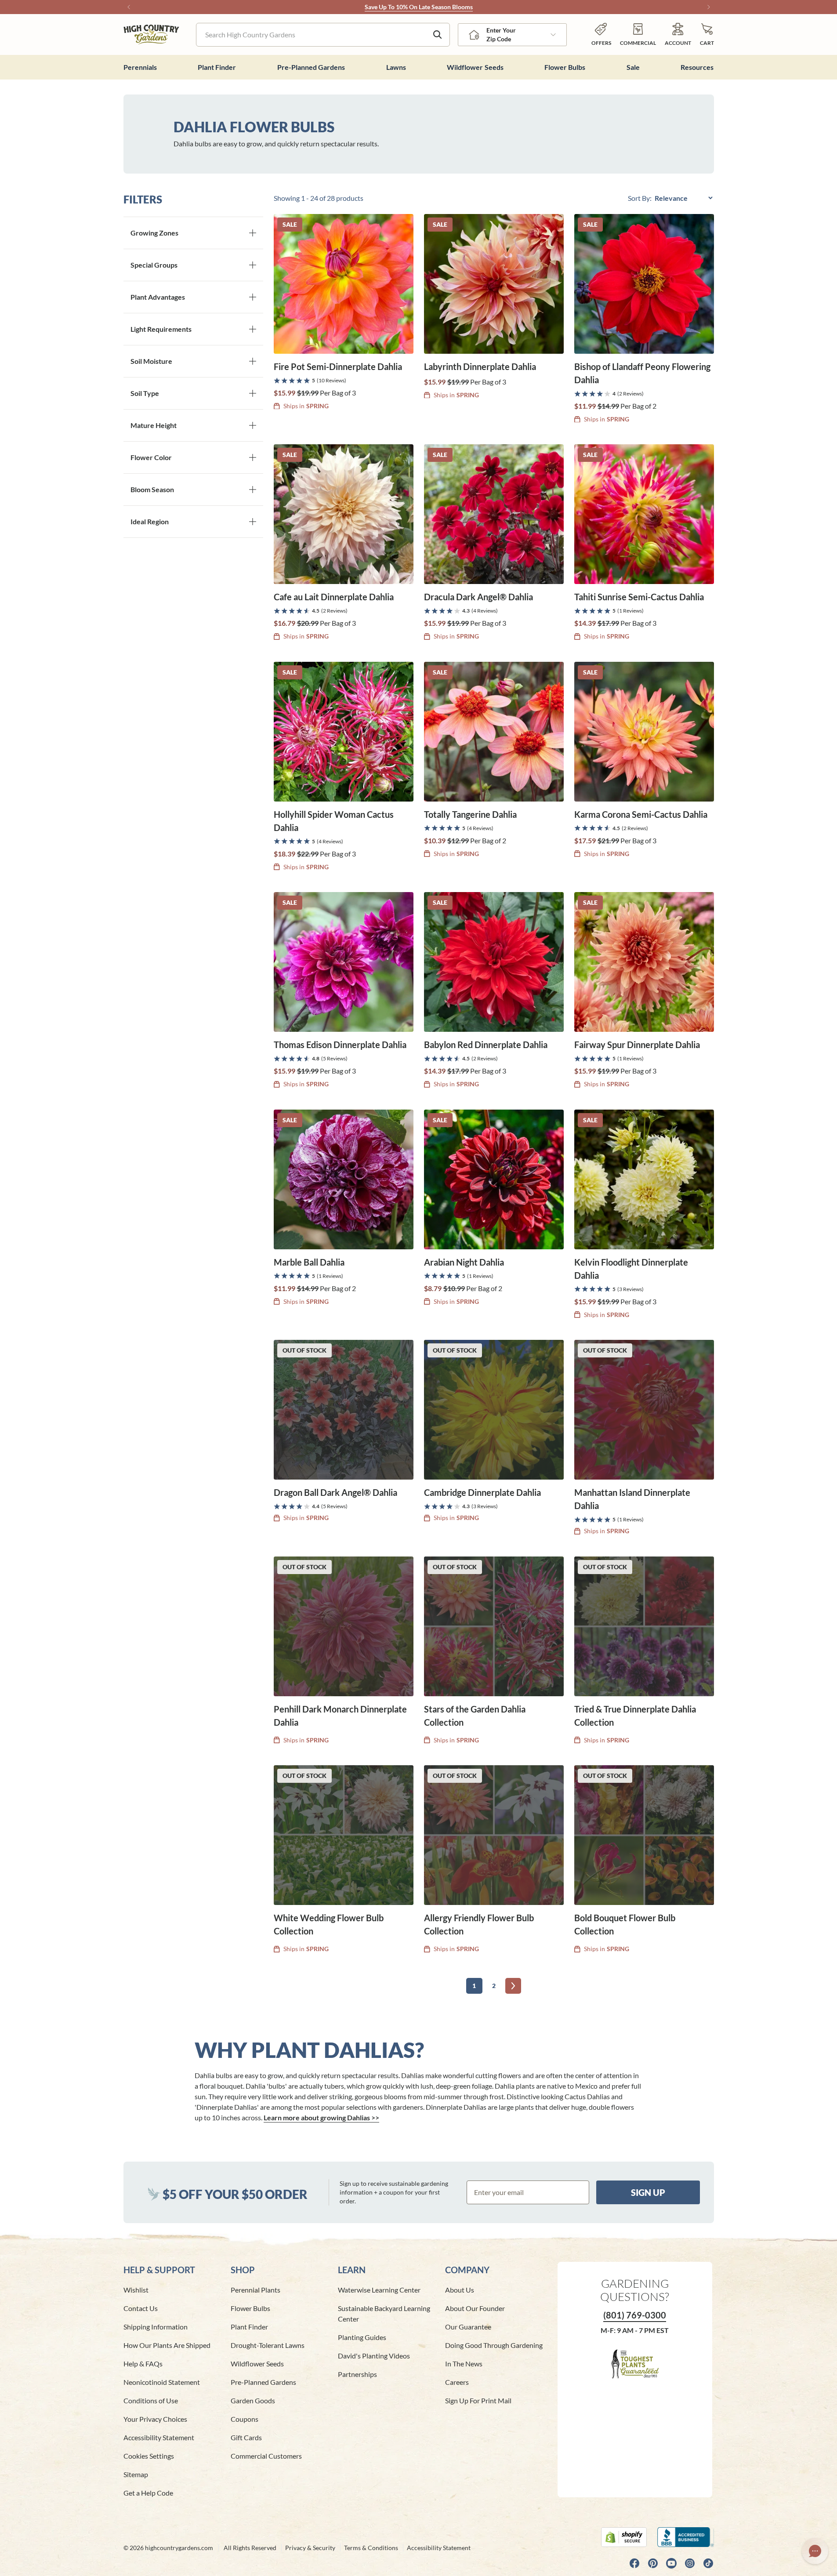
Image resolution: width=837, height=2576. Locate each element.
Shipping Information (156, 2327)
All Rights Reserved (250, 2548)
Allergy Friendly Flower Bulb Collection (479, 1924)
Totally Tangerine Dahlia (470, 814)
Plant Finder (249, 2327)
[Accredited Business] (686, 2537)
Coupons (245, 2419)
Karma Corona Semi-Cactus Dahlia (641, 814)
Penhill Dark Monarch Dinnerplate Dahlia (340, 1716)
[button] (707, 34)
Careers (457, 2382)
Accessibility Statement (159, 2437)
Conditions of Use (151, 2400)
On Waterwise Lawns (441, 7)
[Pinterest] (653, 2563)
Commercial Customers (266, 2456)
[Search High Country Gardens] (438, 35)
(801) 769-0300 (635, 2315)
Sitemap (136, 2474)
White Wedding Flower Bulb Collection (329, 1924)
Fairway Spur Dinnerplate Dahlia (637, 1045)
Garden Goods (253, 2400)
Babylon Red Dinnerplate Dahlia (486, 1045)
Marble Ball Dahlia (309, 1262)
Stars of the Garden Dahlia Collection (475, 1716)
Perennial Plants (255, 2290)
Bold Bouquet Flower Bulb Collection (625, 1924)
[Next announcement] (709, 7)
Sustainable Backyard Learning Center (384, 2313)
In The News (464, 2364)
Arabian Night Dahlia (464, 1262)
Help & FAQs (143, 2364)
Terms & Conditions (371, 2548)
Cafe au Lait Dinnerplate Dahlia (334, 597)
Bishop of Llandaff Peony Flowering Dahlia (642, 373)
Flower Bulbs (250, 2308)
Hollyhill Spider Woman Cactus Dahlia (334, 821)
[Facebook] (634, 2563)
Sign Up (648, 2192)
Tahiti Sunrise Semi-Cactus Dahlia (639, 597)
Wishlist (136, 2290)
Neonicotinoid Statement (162, 2382)
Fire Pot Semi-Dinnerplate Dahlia (338, 366)
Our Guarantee (468, 2327)
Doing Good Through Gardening (494, 2345)
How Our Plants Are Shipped (167, 2345)
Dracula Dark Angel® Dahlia (478, 597)
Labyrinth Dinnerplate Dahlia (480, 366)
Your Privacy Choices (155, 2419)
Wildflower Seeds (257, 2364)
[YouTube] (671, 2563)
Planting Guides (362, 2337)
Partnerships (357, 2374)
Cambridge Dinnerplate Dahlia (482, 1492)
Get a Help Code (148, 2493)
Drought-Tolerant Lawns (268, 2345)
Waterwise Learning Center (379, 2290)
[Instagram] (690, 2563)
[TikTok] (708, 2563)
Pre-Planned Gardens (263, 2382)
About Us (460, 2290)
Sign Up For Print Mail (478, 2400)
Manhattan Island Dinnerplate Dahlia (632, 1499)
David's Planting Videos (374, 2356)
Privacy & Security (310, 2548)
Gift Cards (246, 2437)
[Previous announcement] (129, 7)
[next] (513, 1986)
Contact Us (141, 2308)
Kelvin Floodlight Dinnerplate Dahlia (631, 1269)
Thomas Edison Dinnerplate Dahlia (340, 1045)
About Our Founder (475, 2308)
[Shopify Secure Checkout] (624, 2537)
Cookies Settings (149, 2456)
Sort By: (640, 198)
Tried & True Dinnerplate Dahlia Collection (635, 1716)
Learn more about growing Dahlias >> (321, 2117)
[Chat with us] (815, 2551)
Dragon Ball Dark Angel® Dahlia (335, 1492)
